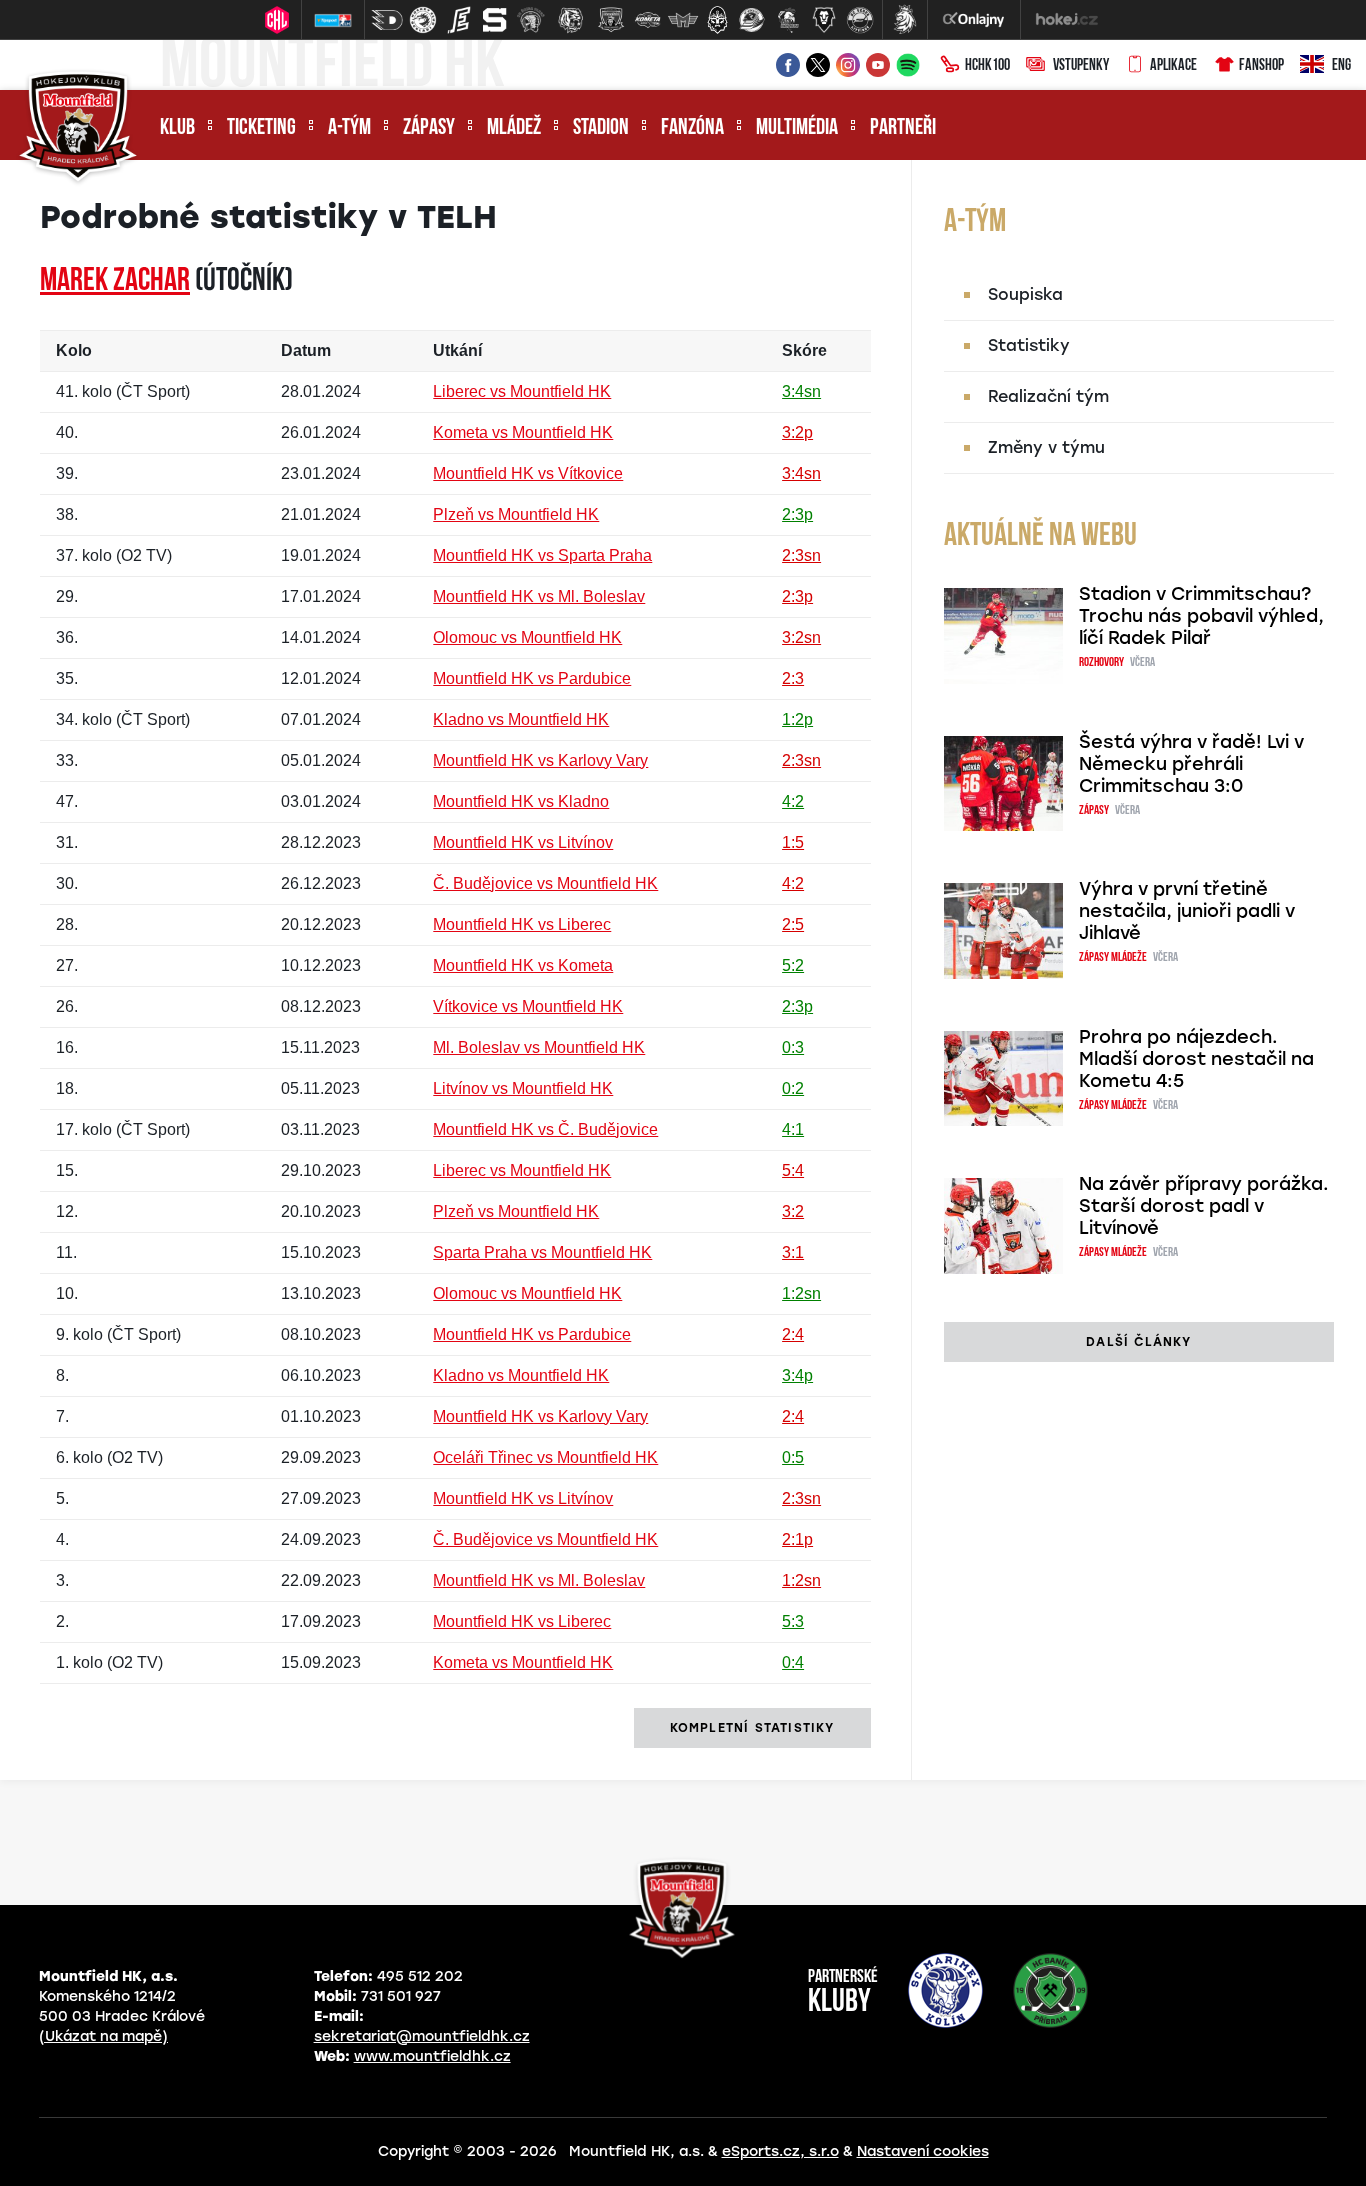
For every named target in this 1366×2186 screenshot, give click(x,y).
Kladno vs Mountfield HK (521, 719)
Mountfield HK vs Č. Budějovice (545, 1129)
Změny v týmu (1046, 447)
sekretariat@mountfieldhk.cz (422, 2036)
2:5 (793, 924)
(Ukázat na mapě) (103, 2036)
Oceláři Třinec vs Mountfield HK (545, 1457)
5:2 (793, 965)
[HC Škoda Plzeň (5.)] (531, 20)
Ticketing (261, 128)
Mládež (514, 128)
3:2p (797, 432)
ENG (1341, 66)
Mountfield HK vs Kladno (521, 801)
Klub (177, 128)
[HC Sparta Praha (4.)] (495, 20)
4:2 (793, 801)
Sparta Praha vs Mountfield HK (542, 1252)
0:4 (793, 1662)
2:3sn (801, 555)
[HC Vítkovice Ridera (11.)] (752, 20)
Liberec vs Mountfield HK (522, 391)
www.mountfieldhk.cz (432, 2056)
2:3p (797, 514)
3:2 (793, 1211)
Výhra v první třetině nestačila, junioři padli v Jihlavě (1187, 911)
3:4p (797, 1375)
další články (1138, 1342)
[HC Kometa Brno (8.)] (647, 20)
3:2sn (801, 637)
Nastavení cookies (923, 2151)
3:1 (793, 1252)
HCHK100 (987, 66)
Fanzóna (692, 128)
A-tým (349, 128)
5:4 (793, 1170)
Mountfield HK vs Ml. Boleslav (539, 596)
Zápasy (429, 128)
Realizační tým (1048, 396)
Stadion (601, 128)
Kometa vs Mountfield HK (523, 432)
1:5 (793, 842)
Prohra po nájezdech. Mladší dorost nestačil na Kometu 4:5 (1196, 1059)
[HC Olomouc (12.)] (788, 20)
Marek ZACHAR (115, 282)
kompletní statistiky (752, 1728)
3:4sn (801, 391)
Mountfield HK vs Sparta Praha (542, 555)
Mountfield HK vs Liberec (522, 924)
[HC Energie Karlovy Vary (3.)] (459, 20)
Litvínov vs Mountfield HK (523, 1088)
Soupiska (1025, 294)
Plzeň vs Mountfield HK (516, 514)
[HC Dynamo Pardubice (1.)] (387, 20)
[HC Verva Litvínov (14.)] (860, 20)
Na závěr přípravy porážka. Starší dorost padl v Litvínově (1204, 1206)
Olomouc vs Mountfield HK (527, 637)
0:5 (793, 1457)
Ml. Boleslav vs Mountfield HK (539, 1047)
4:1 (793, 1129)
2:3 (793, 678)
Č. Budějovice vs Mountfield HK (545, 883)
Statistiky (1029, 345)
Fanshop (1261, 66)
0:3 (793, 1047)
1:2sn (801, 1293)
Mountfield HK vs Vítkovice (528, 473)
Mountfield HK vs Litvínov (523, 842)
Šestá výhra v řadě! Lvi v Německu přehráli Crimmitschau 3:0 (1191, 764)
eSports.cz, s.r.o (780, 2151)
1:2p (797, 719)
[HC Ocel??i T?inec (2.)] (423, 20)
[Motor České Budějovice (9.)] (683, 20)
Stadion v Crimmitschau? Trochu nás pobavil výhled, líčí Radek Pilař (1201, 616)
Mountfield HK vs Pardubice (532, 678)
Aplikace (1173, 66)
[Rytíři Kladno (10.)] (717, 20)
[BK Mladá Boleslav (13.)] (824, 20)
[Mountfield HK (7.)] (611, 20)
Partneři (903, 128)
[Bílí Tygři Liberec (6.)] (571, 20)
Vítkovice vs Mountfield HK (528, 1006)
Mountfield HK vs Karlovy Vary (540, 760)
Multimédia (797, 128)
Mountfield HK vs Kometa (523, 965)
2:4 (793, 1334)
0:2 (793, 1088)
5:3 (793, 1621)
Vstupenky (1081, 66)
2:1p (797, 1539)
